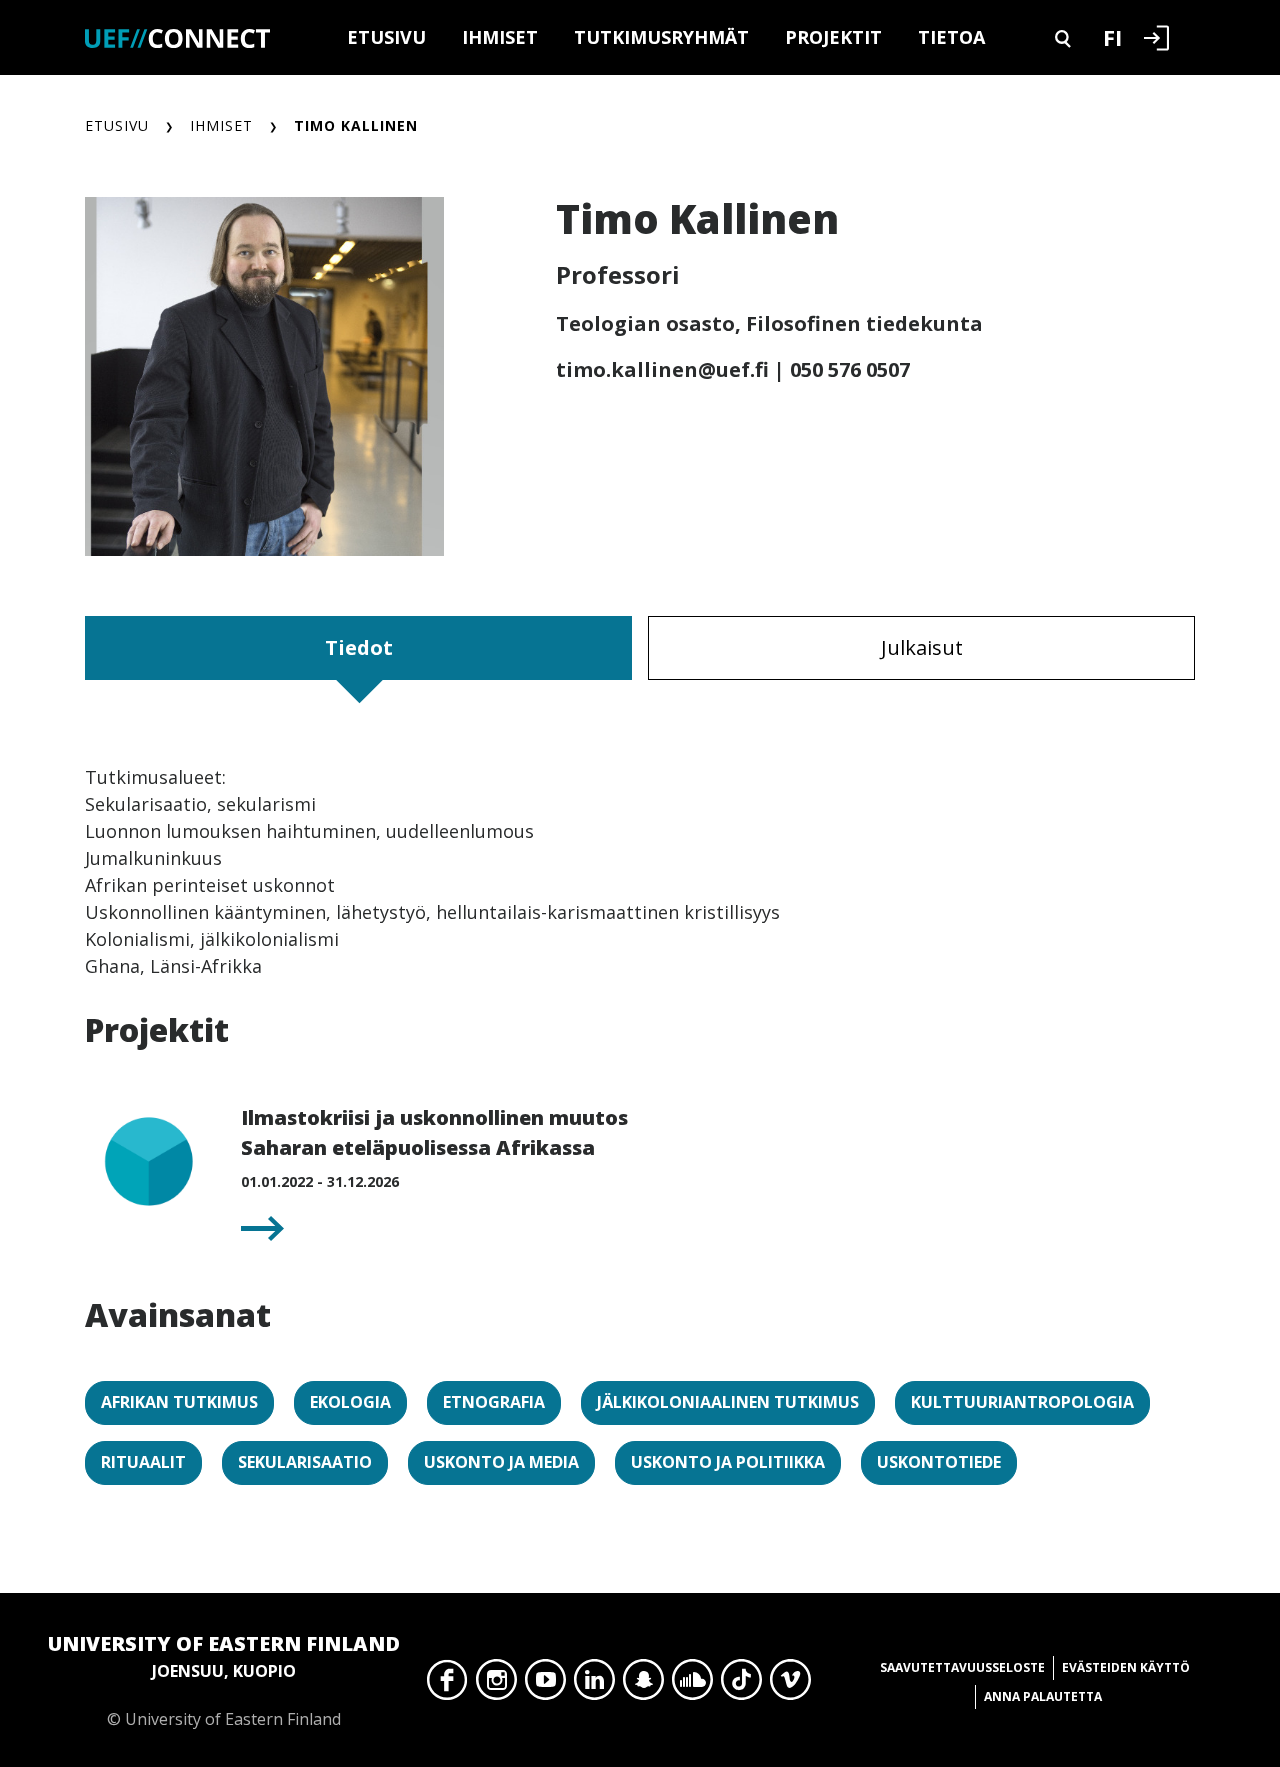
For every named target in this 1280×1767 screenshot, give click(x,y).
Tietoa (951, 37)
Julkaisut (922, 647)
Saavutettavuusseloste (962, 1667)
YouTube (545, 1685)
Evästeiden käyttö (1126, 1667)
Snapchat (643, 1685)
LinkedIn (594, 1685)
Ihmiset (500, 37)
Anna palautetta (1043, 1696)
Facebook (447, 1685)
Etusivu (386, 37)
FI (1112, 37)
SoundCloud (692, 1685)
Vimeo (790, 1685)
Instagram (496, 1685)
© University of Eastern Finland (224, 1680)
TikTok (741, 1685)
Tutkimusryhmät (661, 37)
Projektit (833, 37)
